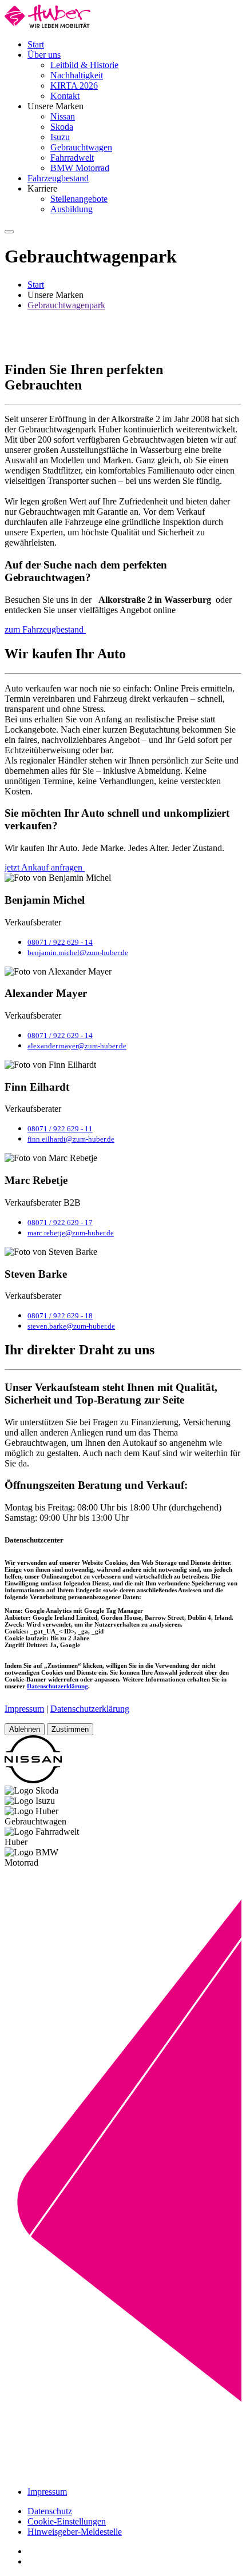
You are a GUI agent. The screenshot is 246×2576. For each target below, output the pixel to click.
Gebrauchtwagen (81, 147)
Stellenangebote (79, 199)
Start (36, 44)
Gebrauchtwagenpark (66, 305)
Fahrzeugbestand (58, 178)
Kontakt (65, 96)
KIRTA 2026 (74, 86)
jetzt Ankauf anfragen (45, 867)
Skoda (62, 127)
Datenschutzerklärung (57, 1686)
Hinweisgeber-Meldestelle (75, 2532)
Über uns (44, 55)
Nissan (63, 116)
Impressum (24, 1709)
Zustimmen (70, 1729)
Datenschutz (50, 2511)
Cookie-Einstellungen (67, 2521)
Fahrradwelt (72, 158)
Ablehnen (25, 1729)
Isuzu (60, 137)
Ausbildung (72, 209)
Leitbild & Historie (84, 65)
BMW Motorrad (80, 168)
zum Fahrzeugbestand (45, 629)
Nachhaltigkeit (77, 75)
